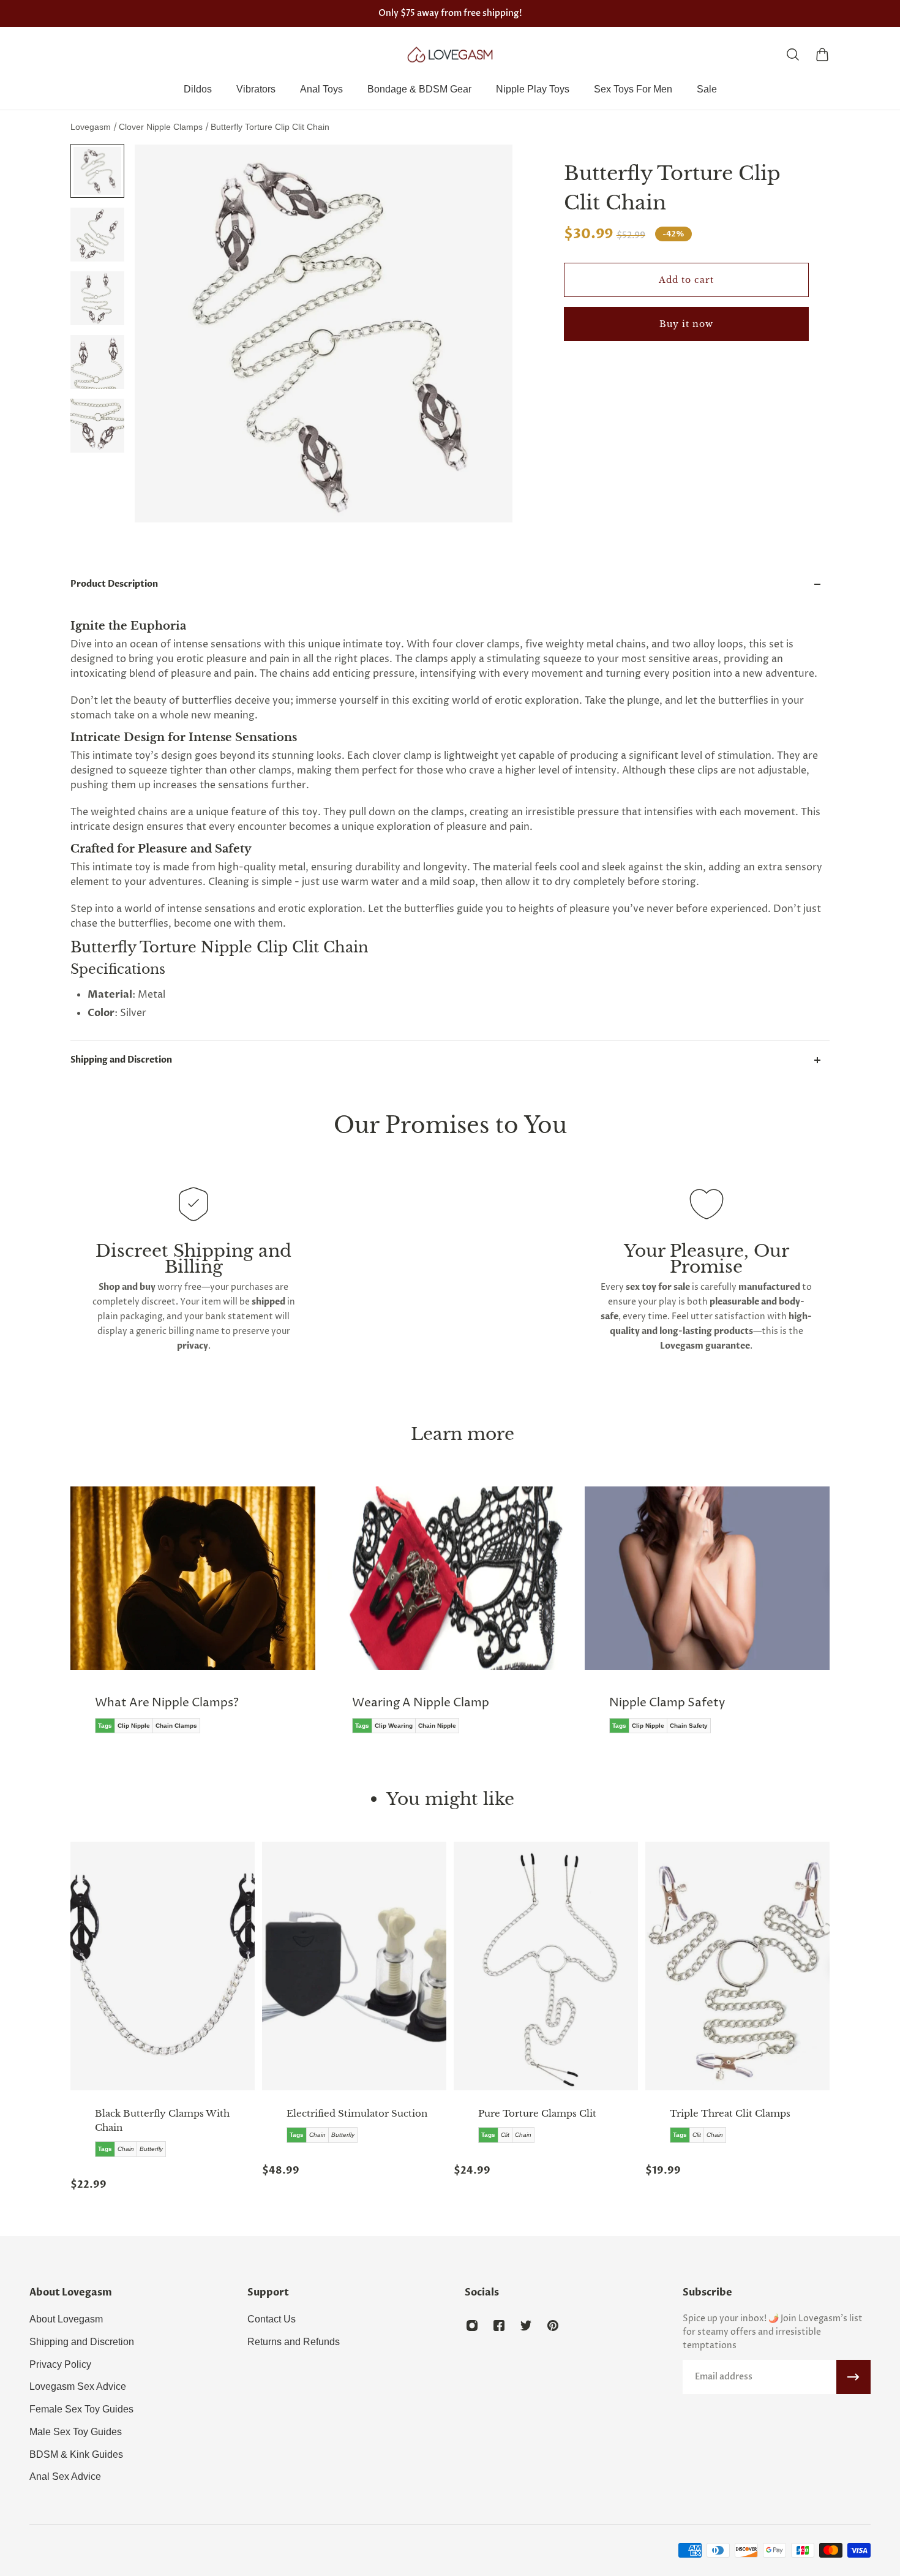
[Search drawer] (793, 55)
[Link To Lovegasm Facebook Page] (499, 2326)
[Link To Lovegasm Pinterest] (553, 2326)
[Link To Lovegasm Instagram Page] (472, 2326)
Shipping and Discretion (121, 1060)
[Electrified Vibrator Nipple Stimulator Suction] (354, 1966)
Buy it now (686, 324)
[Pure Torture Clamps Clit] (546, 1966)
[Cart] (822, 55)
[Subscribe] (853, 2377)
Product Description (114, 584)
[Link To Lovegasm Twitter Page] (526, 2326)
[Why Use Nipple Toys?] (735, 1619)
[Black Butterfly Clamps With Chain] (163, 1966)
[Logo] (450, 55)
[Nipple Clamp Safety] (478, 1619)
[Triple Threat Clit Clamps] (737, 1966)
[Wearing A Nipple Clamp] (221, 1619)
